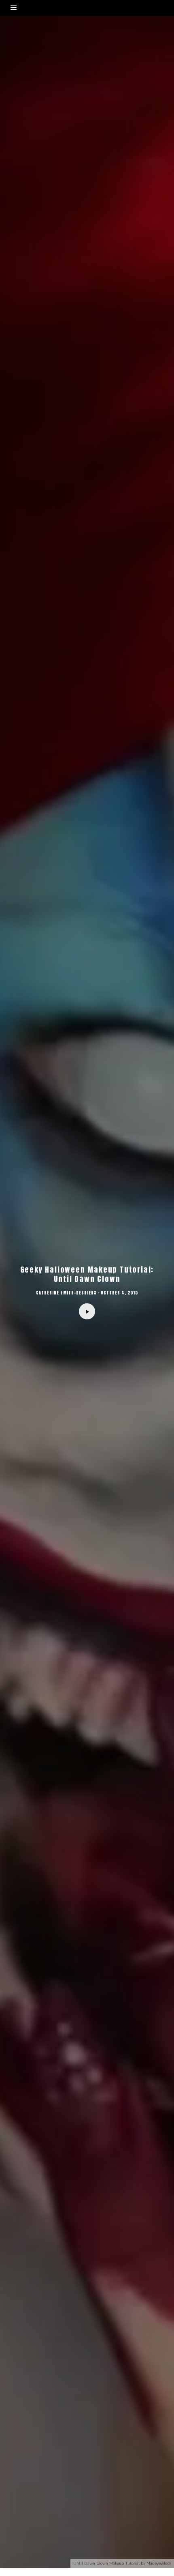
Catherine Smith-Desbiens (66, 1292)
